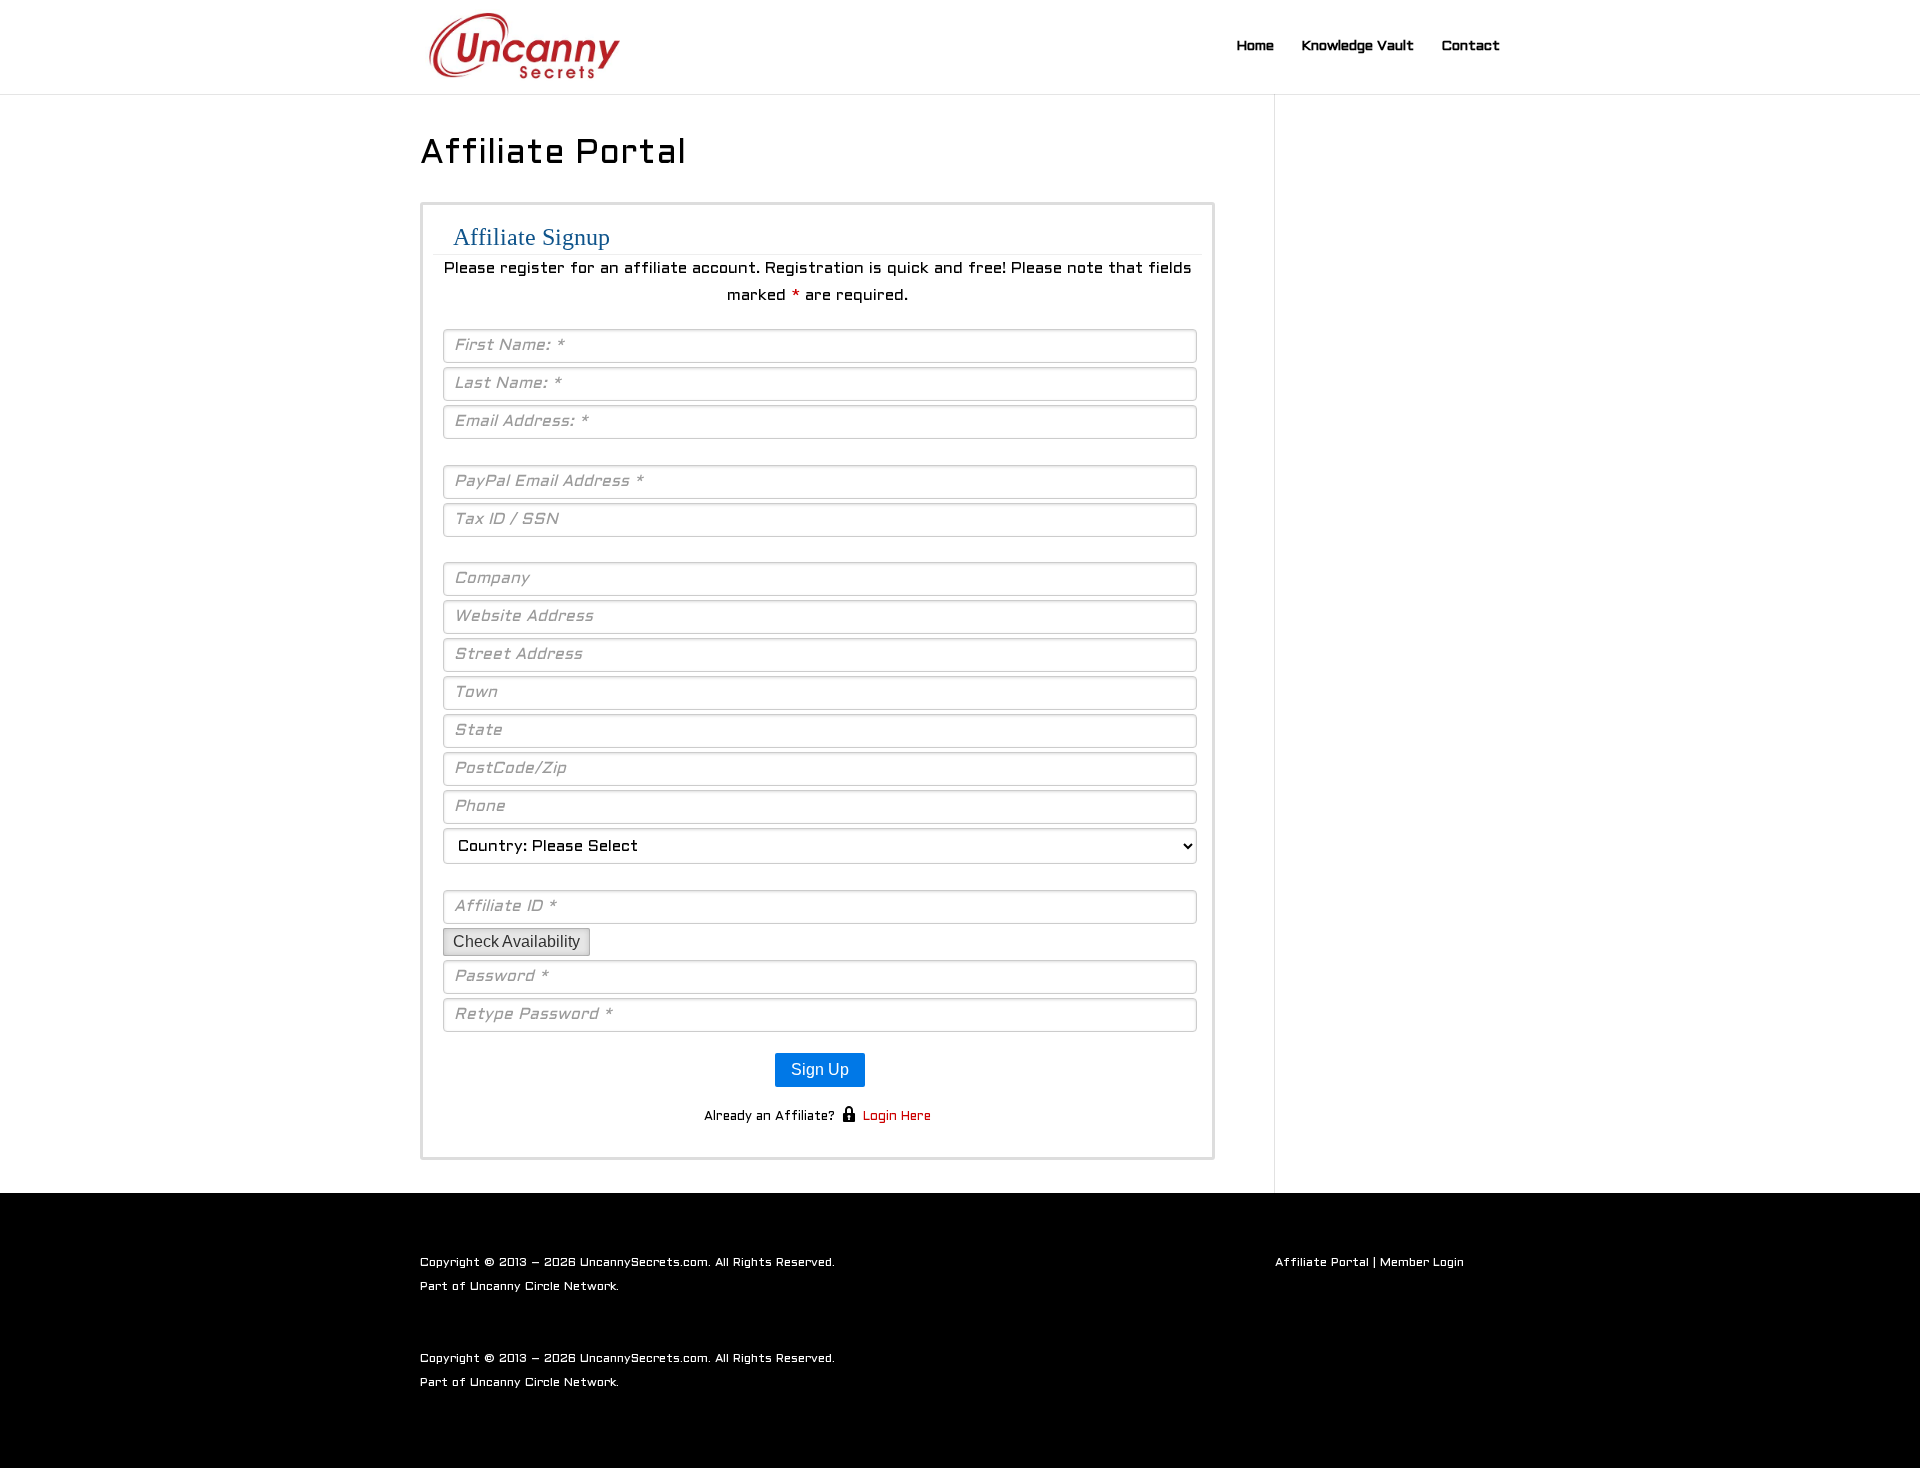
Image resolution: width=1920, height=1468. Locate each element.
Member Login (1422, 1263)
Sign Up (820, 1069)
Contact (1470, 46)
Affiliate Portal (1322, 1263)
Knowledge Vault (1357, 46)
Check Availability (516, 941)
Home (1255, 46)
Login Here (897, 1117)
